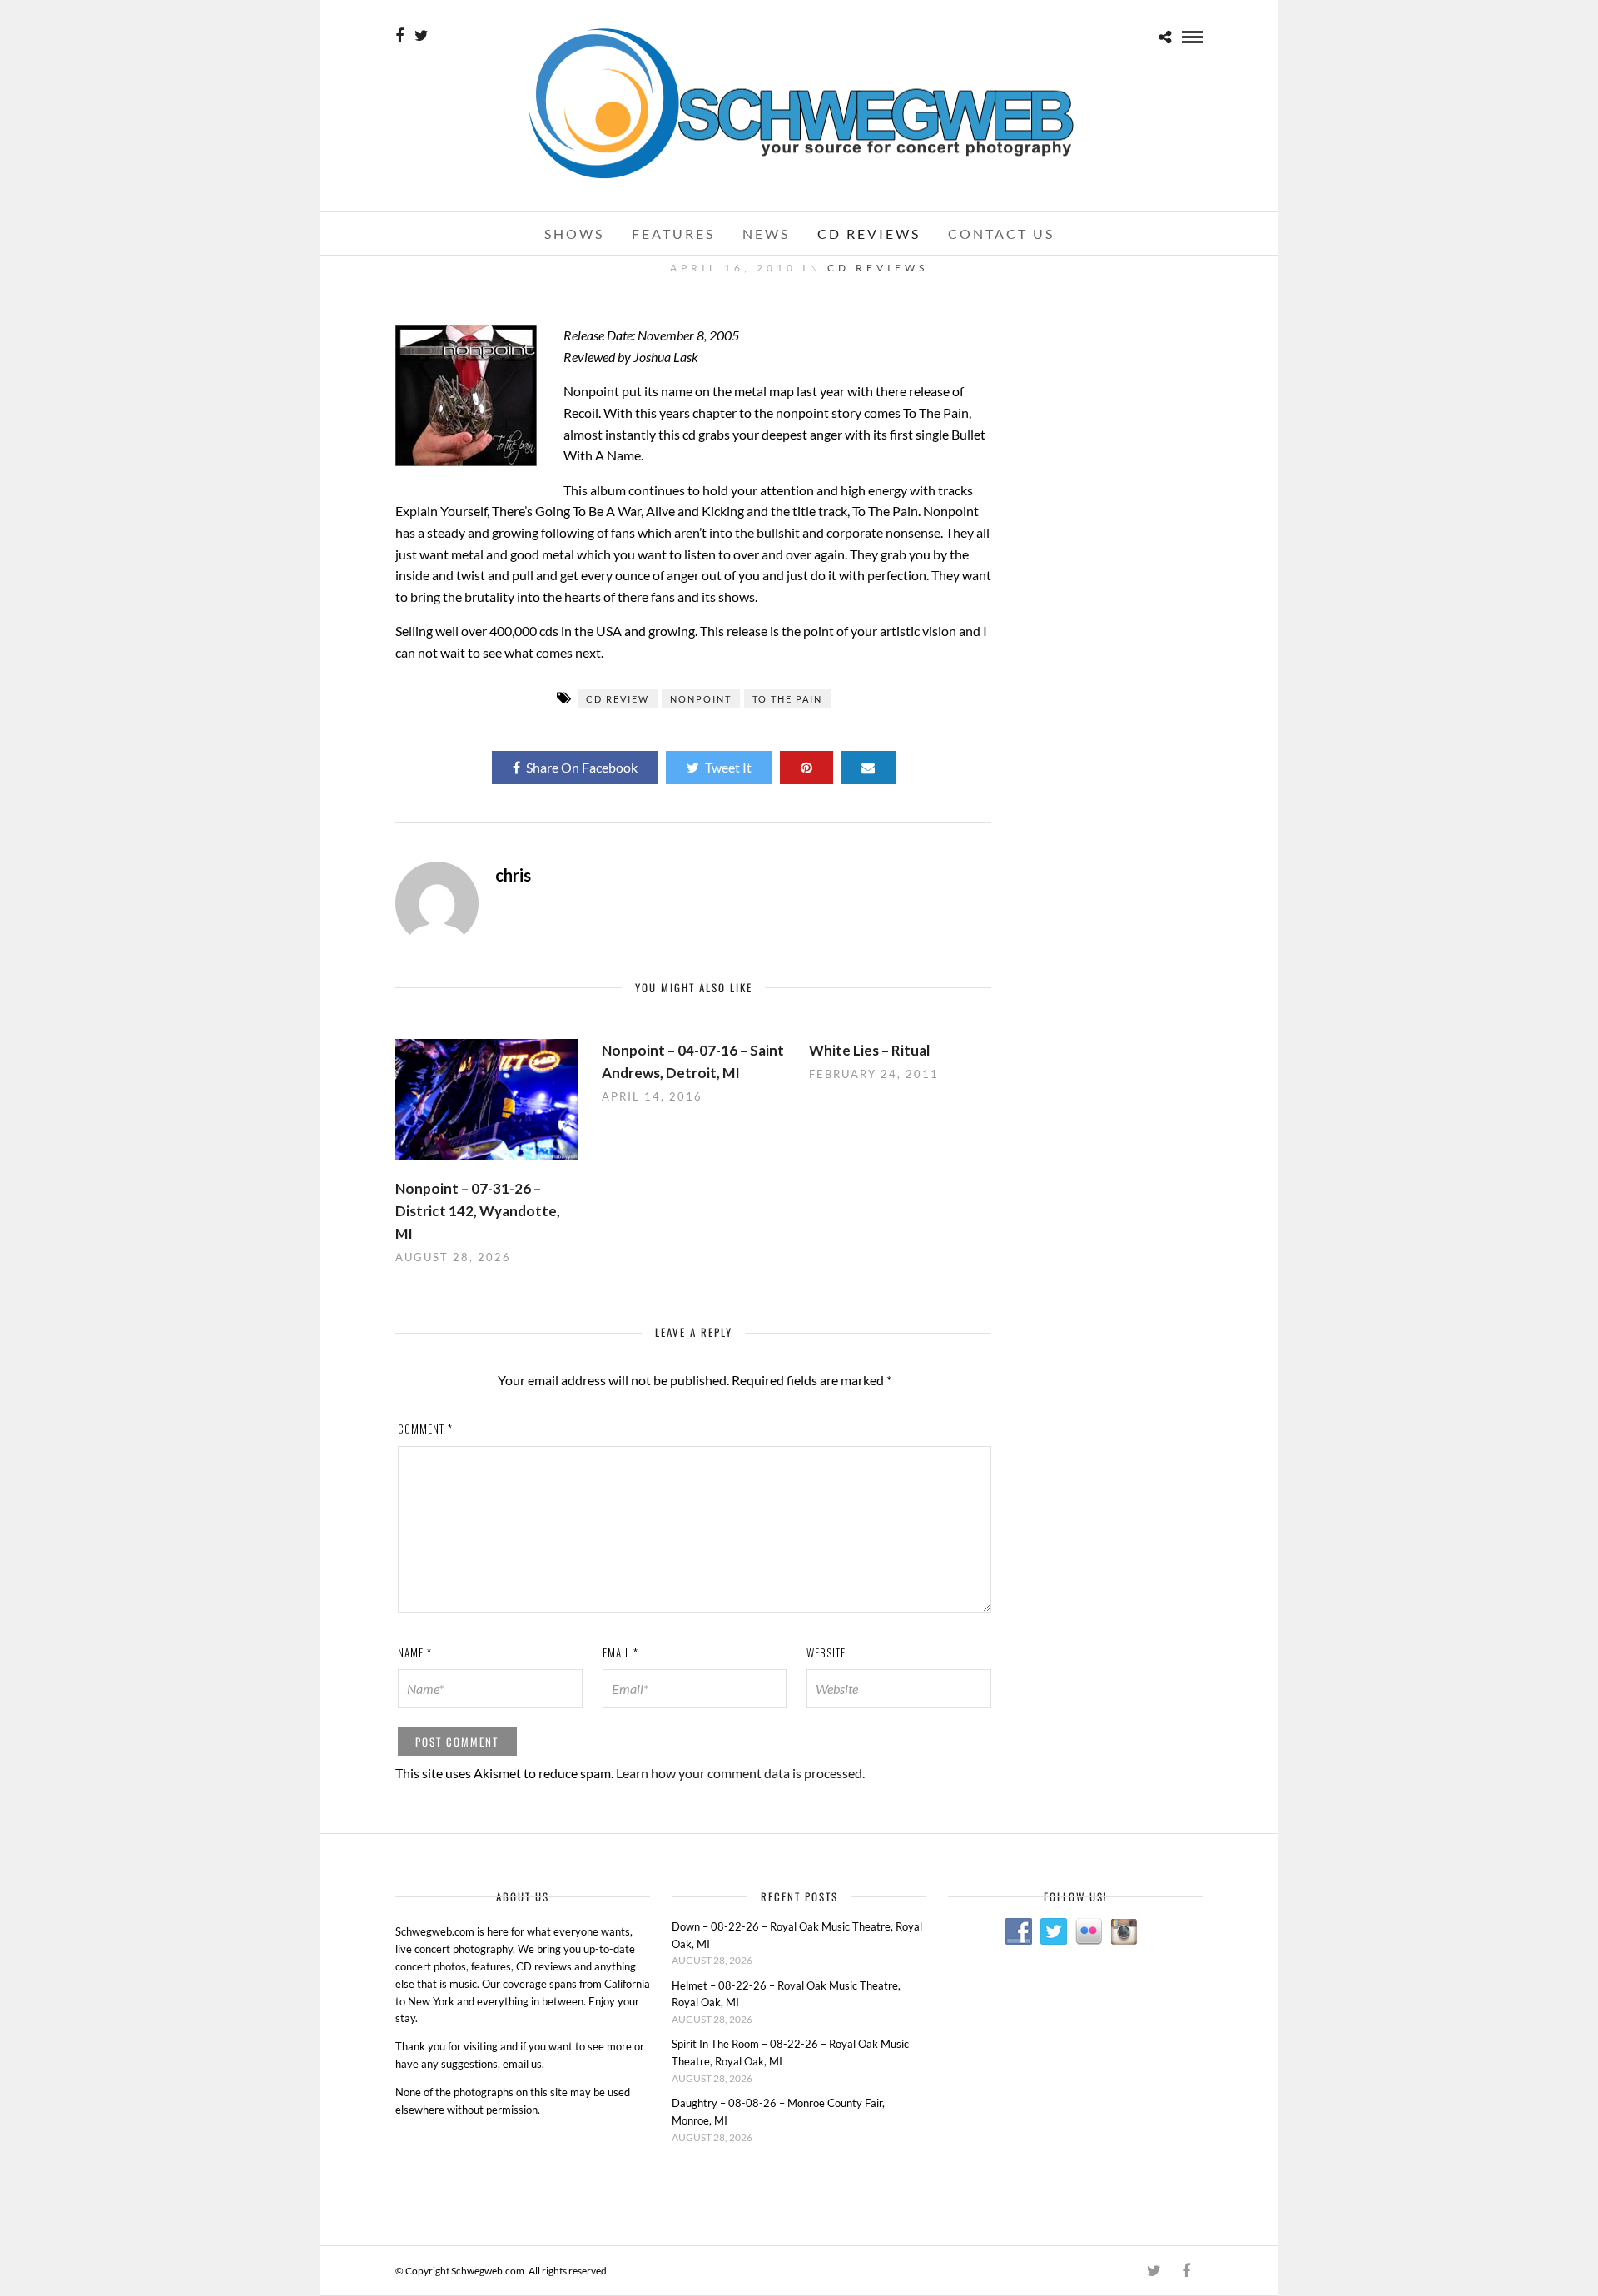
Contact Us (1001, 234)
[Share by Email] (868, 768)
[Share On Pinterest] (806, 768)
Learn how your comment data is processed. (740, 1773)
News (766, 234)
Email (620, 1652)
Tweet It (728, 767)
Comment (425, 1429)
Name (415, 1652)
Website (826, 1652)
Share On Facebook (582, 767)
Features (673, 234)
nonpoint (701, 699)
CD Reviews (869, 234)
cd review (618, 699)
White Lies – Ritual (869, 1050)
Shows (574, 234)
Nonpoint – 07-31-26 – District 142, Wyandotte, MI (478, 1211)
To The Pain (787, 699)
